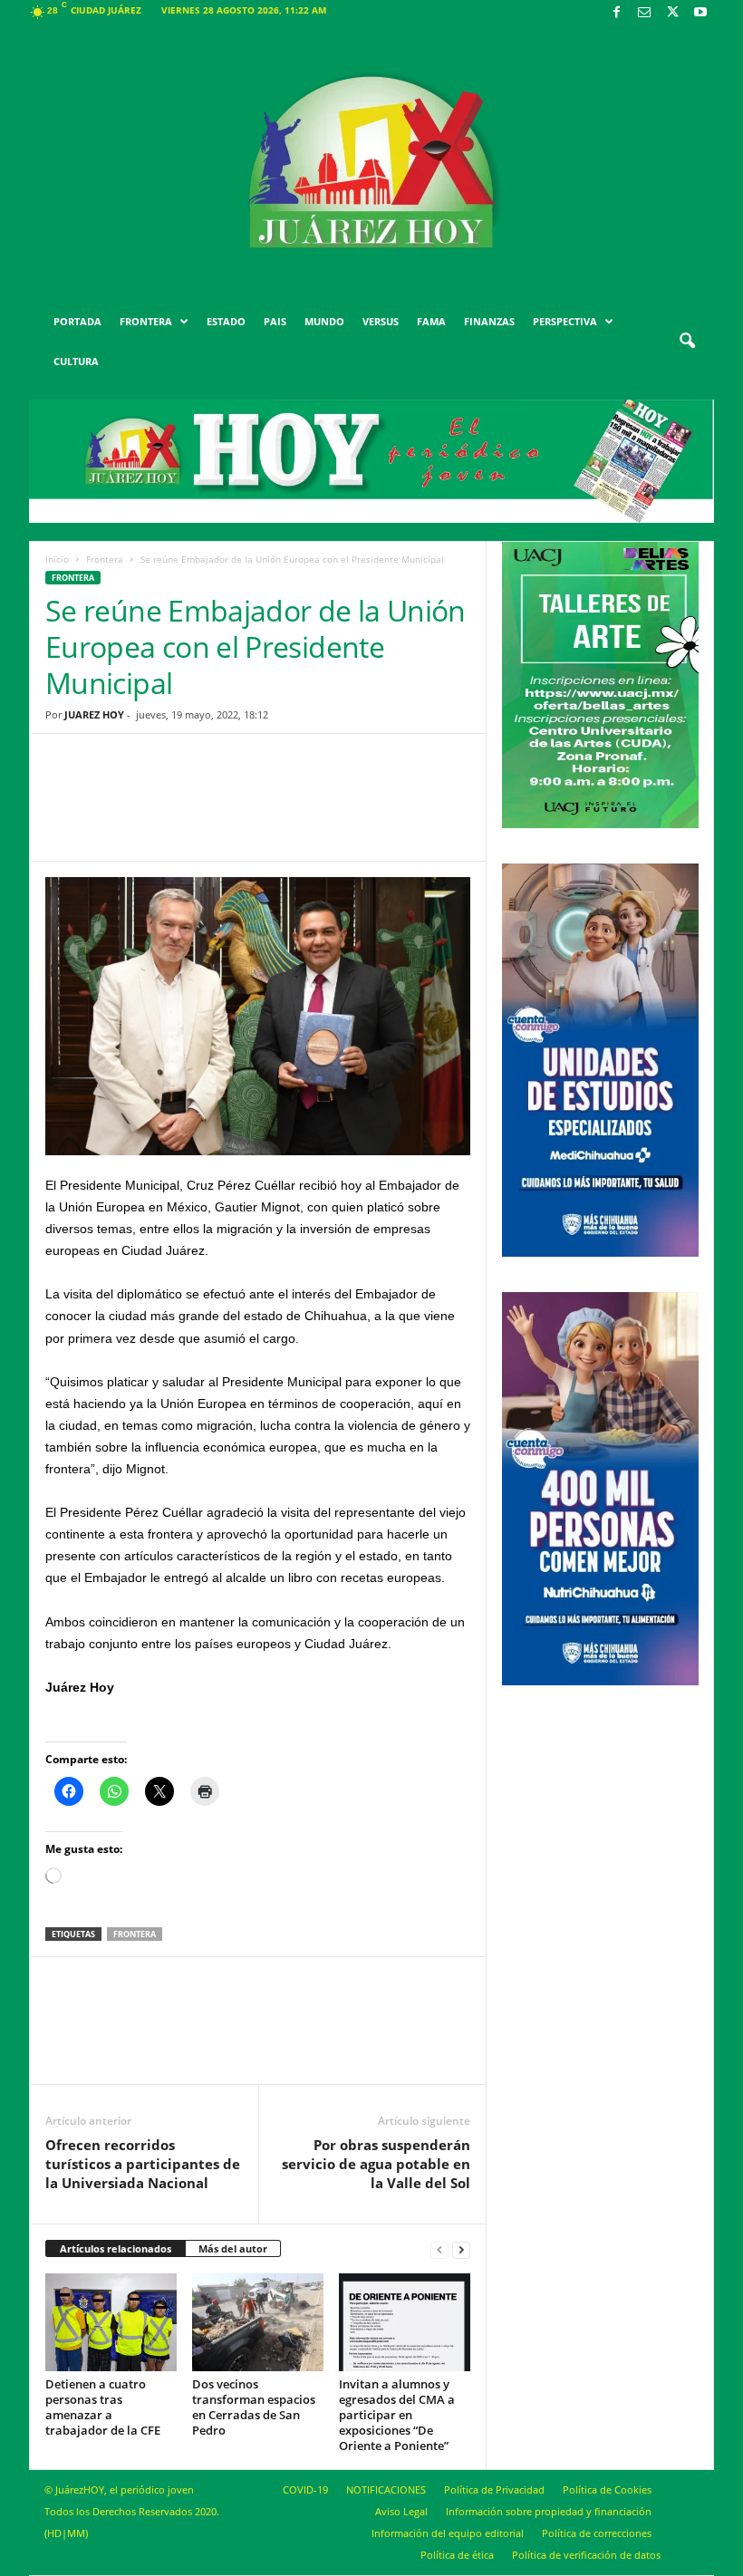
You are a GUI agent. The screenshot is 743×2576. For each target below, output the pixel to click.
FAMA (431, 321)
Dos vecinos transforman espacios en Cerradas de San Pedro (254, 2407)
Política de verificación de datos (586, 2555)
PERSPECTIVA (565, 321)
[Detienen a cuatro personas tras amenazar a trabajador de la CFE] (111, 2323)
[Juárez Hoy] (371, 162)
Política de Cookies (607, 2489)
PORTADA (77, 321)
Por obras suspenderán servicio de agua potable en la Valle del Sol (376, 2164)
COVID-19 (305, 2489)
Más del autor (233, 2248)
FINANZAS (489, 321)
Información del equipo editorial (448, 2533)
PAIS (275, 321)
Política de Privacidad (494, 2489)
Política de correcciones (597, 2533)
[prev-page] (439, 2249)
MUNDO (324, 321)
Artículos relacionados (116, 2248)
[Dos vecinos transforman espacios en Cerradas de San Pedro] (258, 2322)
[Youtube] (700, 13)
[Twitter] (672, 13)
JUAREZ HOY (94, 714)
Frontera (105, 559)
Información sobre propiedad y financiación (549, 2511)
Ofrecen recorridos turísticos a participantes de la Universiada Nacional (143, 2164)
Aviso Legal (401, 2511)
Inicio (57, 559)
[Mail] (644, 13)
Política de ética (457, 2555)
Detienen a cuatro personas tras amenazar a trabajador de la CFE (103, 2407)
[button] (687, 342)
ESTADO (226, 321)
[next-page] (461, 2249)
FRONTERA (146, 321)
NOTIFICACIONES (386, 2489)
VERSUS (381, 321)
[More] (399, 811)
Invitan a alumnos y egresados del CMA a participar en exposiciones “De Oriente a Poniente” (397, 2415)
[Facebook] (616, 13)
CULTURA (76, 361)
